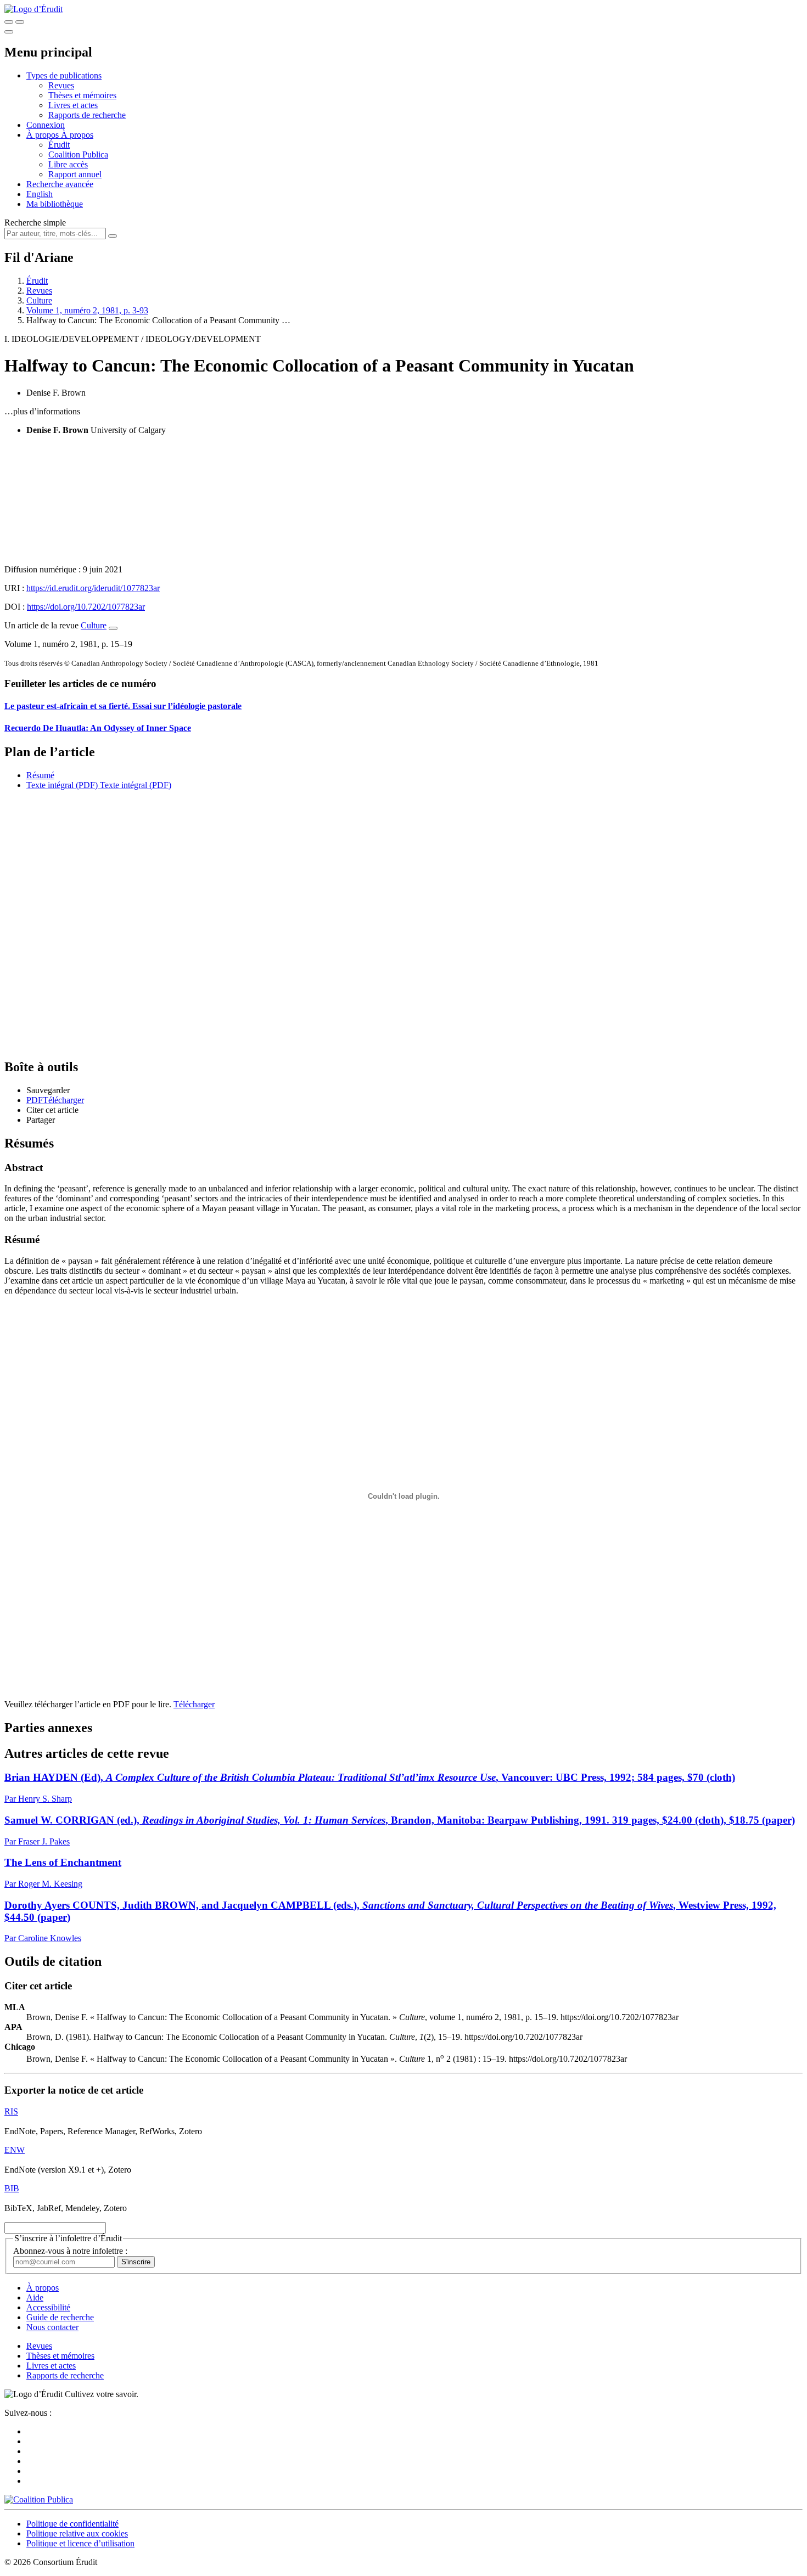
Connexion (46, 125)
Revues (61, 85)
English (40, 194)
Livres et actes (73, 105)
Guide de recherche (60, 2317)
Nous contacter (52, 2327)
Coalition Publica (78, 154)
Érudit (59, 145)
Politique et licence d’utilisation (80, 2543)
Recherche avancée (60, 184)
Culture (39, 300)
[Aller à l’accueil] (33, 9)
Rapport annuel (75, 174)
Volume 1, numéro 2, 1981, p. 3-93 (87, 310)
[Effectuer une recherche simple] (9, 22)
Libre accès (68, 164)
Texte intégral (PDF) (62, 785)
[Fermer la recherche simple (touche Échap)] (20, 22)
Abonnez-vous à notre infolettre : (70, 2251)
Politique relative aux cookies (77, 2533)
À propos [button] (44, 135)
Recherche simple (35, 223)
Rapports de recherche (87, 115)
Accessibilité (48, 2307)
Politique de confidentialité (72, 2524)
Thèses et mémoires (82, 95)
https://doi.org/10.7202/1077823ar (86, 607)
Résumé (40, 775)
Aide (35, 2297)
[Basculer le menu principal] (9, 32)
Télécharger (194, 1704)
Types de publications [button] (64, 75)
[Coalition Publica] (39, 2499)
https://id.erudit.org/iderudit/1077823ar (93, 588)
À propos (77, 135)
